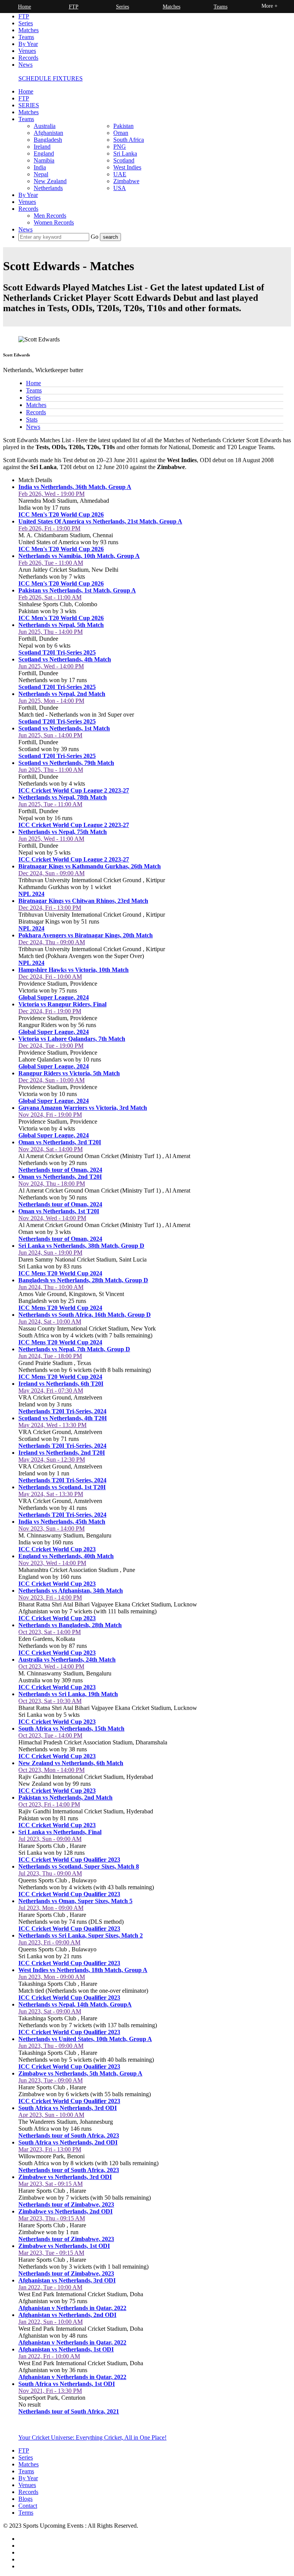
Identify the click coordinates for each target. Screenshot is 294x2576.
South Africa (129, 140)
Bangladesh (48, 140)
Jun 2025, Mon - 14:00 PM (51, 701)
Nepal (41, 174)
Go (95, 237)
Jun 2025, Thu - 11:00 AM (51, 770)
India (40, 167)
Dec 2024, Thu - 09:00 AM (52, 942)
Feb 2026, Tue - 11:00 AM (51, 563)
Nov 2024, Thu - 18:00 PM (52, 1184)
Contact (28, 2506)
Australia (45, 126)
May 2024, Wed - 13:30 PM (52, 1425)
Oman (121, 133)
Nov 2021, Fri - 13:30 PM (50, 2391)
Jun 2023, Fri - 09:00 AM (49, 1942)
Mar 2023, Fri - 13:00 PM (50, 2149)
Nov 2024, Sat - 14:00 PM (51, 1149)
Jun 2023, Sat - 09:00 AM (50, 2011)
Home (26, 91)
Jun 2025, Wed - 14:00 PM (51, 666)
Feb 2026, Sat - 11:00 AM (50, 597)
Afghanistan (48, 133)
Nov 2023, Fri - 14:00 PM (50, 1597)
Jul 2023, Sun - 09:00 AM (50, 1839)
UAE (120, 174)
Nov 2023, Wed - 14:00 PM (52, 1563)
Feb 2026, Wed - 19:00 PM (51, 494)
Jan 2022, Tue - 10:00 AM (50, 2287)
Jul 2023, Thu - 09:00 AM (50, 1873)
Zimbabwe (126, 181)
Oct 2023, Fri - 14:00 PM (49, 1804)
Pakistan (123, 126)
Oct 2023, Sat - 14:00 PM (50, 1632)
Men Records (50, 216)
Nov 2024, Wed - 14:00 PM (52, 1218)
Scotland (124, 160)
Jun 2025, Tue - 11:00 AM (50, 804)
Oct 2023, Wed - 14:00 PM (51, 1666)
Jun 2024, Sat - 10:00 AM (50, 1322)
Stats (32, 419)
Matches (29, 30)
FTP (24, 16)
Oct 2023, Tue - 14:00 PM (50, 1735)
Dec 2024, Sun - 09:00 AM (51, 873)
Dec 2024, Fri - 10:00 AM (50, 977)
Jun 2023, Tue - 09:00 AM (51, 2080)
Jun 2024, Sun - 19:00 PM (50, 1253)
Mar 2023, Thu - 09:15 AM (52, 2218)
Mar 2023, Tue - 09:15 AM (51, 2253)
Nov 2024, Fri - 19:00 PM (50, 1115)
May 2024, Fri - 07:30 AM (51, 1391)
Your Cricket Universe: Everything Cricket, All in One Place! (92, 2437)
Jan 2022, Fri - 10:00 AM (49, 2356)
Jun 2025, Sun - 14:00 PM (50, 735)
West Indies (127, 167)
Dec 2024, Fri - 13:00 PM (50, 908)
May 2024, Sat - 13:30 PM (51, 1494)
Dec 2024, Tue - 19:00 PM (51, 1046)
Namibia (44, 160)
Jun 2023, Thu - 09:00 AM (51, 2046)
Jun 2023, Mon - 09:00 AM (52, 1977)
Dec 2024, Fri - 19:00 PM (50, 1011)
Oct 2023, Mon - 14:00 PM (51, 1770)
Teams (26, 37)
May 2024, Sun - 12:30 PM (52, 1459)
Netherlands (48, 188)
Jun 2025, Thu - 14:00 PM (51, 632)
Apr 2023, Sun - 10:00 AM (51, 2115)
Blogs (25, 2499)
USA (120, 188)
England (44, 153)
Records (28, 58)
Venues (27, 51)
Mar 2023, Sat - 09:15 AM (51, 2184)
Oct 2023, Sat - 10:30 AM (50, 1701)
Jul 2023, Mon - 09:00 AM (51, 1908)
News (25, 65)
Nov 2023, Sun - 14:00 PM (51, 1528)
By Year (28, 44)
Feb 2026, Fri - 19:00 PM (49, 528)
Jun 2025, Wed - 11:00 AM (51, 839)
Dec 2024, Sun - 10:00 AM (51, 1080)
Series (26, 23)
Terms (26, 2513)
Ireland (42, 147)
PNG (120, 147)
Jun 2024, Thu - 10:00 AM (51, 1287)
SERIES (29, 105)
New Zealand (50, 181)
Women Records (54, 222)
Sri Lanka (125, 153)
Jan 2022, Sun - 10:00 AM (51, 2322)
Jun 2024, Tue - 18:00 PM (50, 1356)
